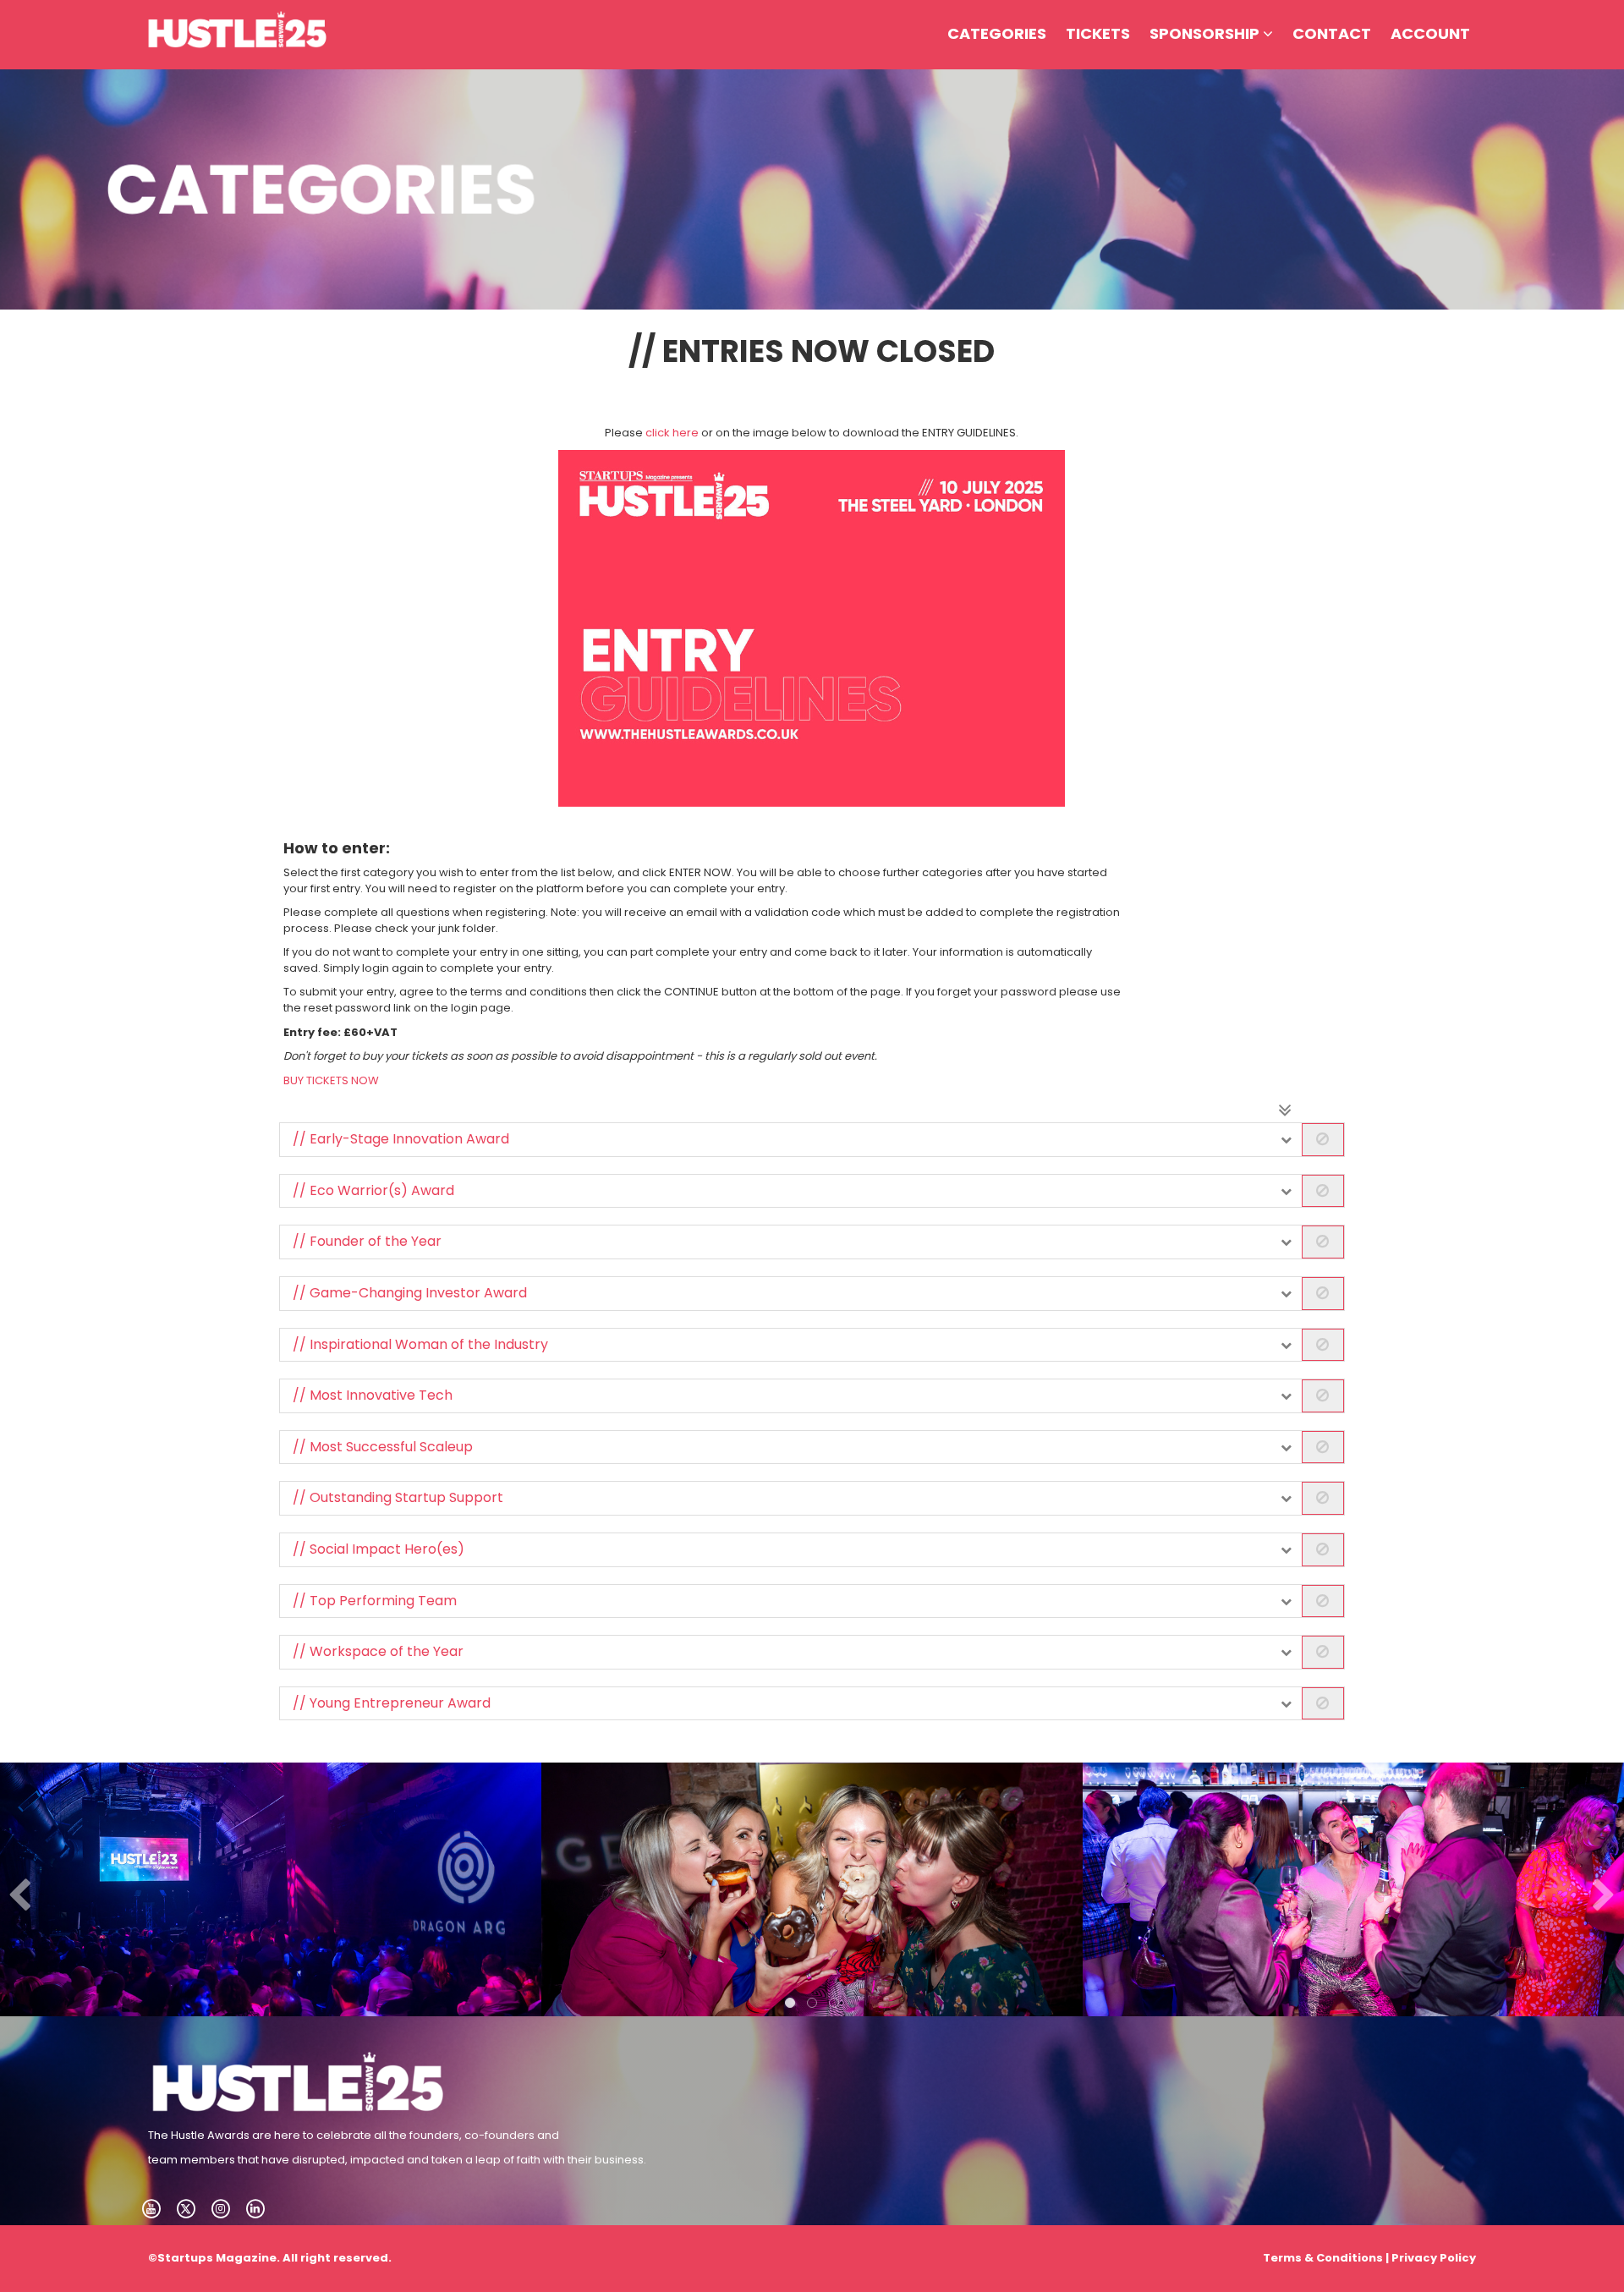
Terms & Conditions (1323, 2258)
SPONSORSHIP (1206, 33)
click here (672, 433)
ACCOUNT (1430, 33)
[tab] (812, 1140)
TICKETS (1098, 33)
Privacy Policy (1434, 2258)
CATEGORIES (997, 33)
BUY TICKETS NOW (331, 1080)
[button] (812, 1140)
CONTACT (1332, 33)
